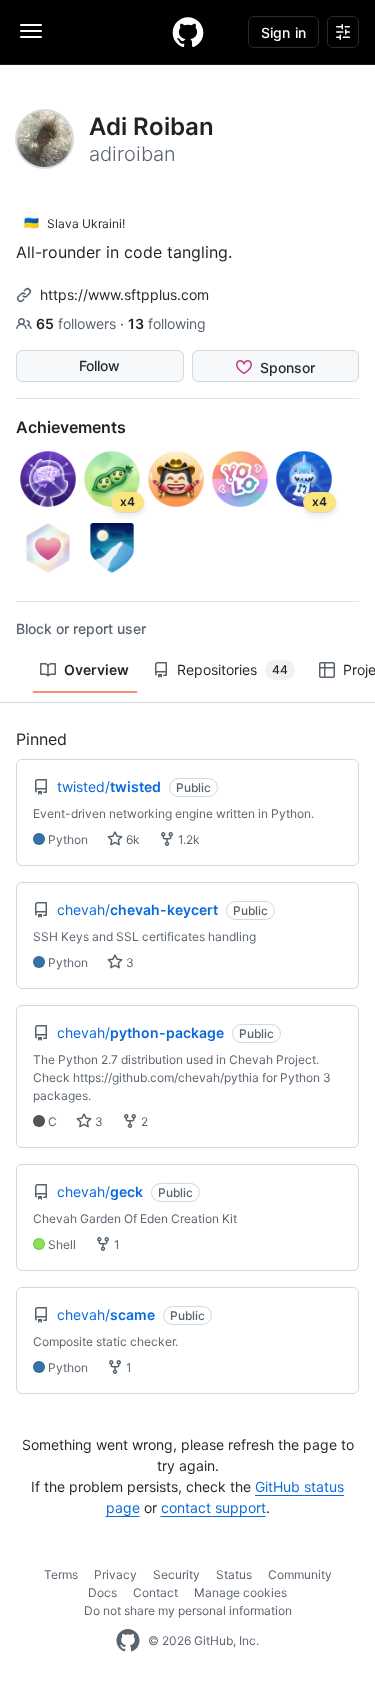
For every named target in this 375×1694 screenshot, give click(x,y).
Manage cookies (240, 1592)
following (167, 323)
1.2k (187, 839)
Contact (155, 1592)
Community (300, 1574)
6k (131, 839)
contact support (213, 1507)
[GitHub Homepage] (128, 1641)
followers (78, 323)
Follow (99, 365)
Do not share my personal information (188, 1610)
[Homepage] (188, 32)
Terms (61, 1574)
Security (176, 1574)
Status (234, 1574)
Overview (96, 669)
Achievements (71, 427)
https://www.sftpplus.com (124, 294)
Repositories (232, 669)
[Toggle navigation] (31, 31)
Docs (102, 1592)
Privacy (115, 1574)
